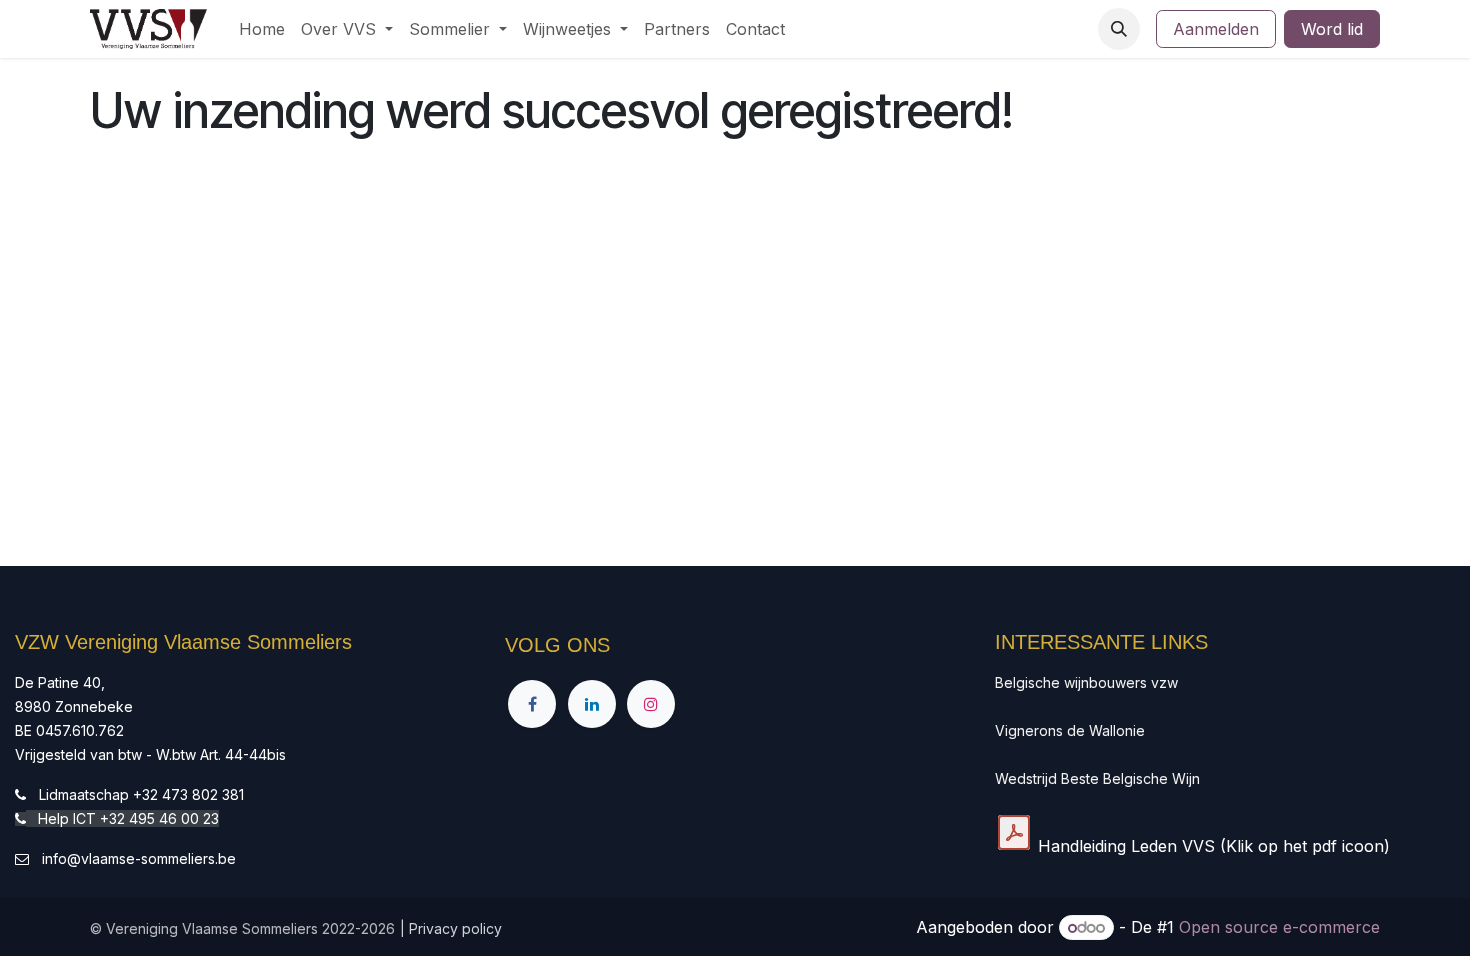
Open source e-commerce (1279, 927)
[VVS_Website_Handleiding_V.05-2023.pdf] (1014, 833)
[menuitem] (262, 29)
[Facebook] (532, 704)
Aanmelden (1216, 29)
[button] (1119, 29)
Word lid (1332, 29)
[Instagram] (651, 704)
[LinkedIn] (592, 704)
